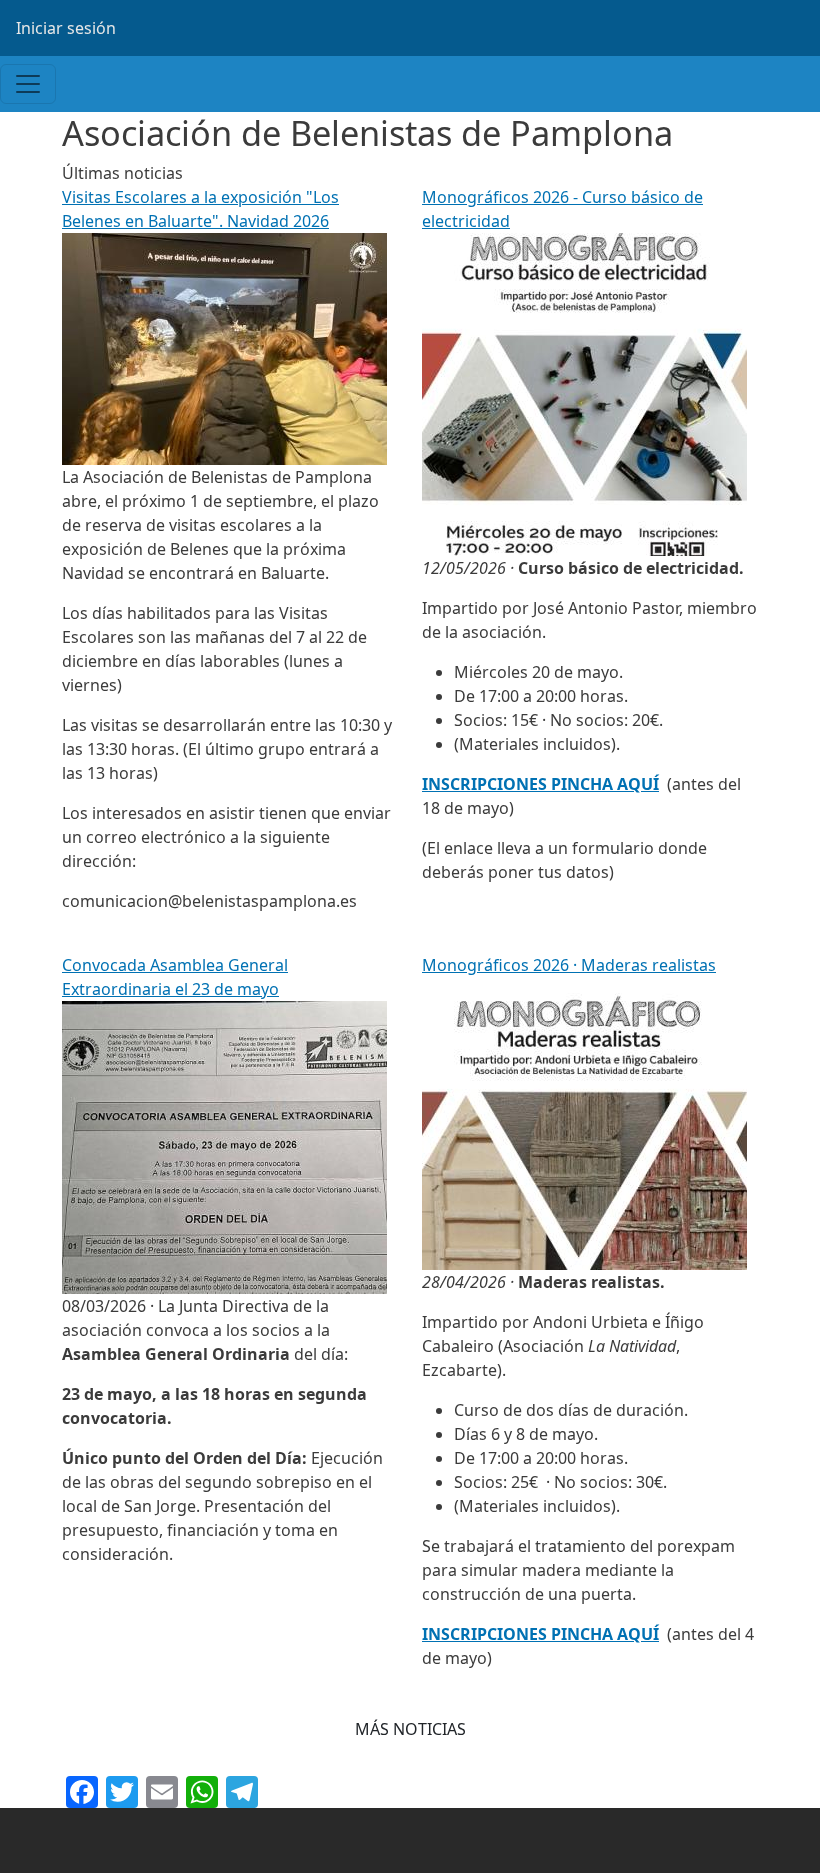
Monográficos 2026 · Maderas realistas (569, 965)
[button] (410, 1729)
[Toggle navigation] (28, 84)
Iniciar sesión (66, 28)
